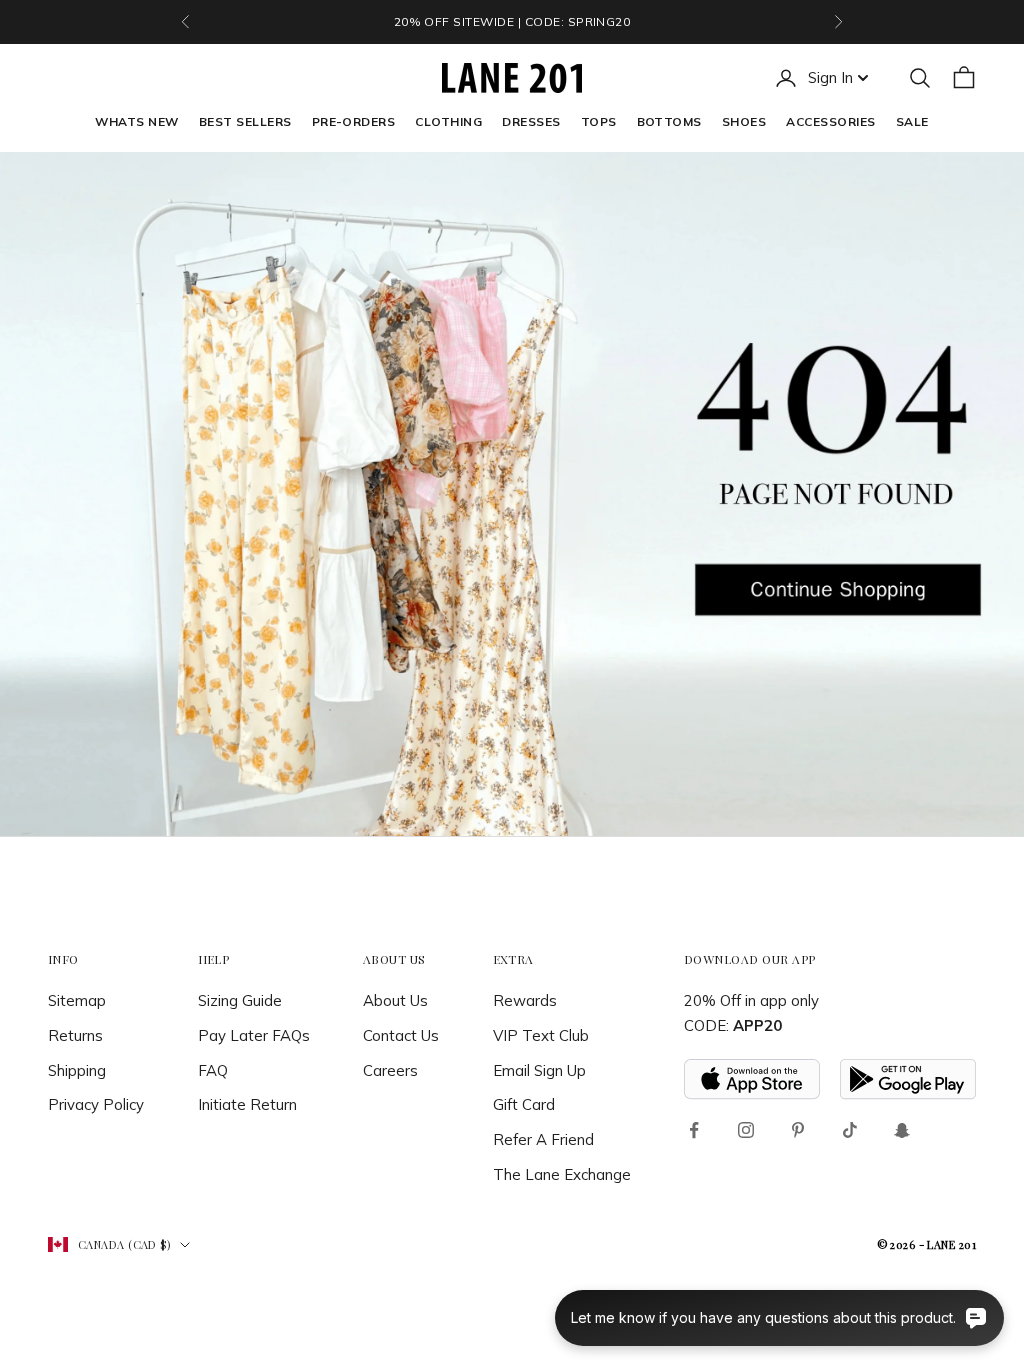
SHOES (744, 121)
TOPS (599, 121)
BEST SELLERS (245, 121)
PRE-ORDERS (354, 121)
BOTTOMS (669, 121)
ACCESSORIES (830, 121)
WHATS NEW (136, 121)
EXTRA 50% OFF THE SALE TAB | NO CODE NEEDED (512, 21)
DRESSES (531, 121)
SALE (912, 121)
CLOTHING (448, 121)
